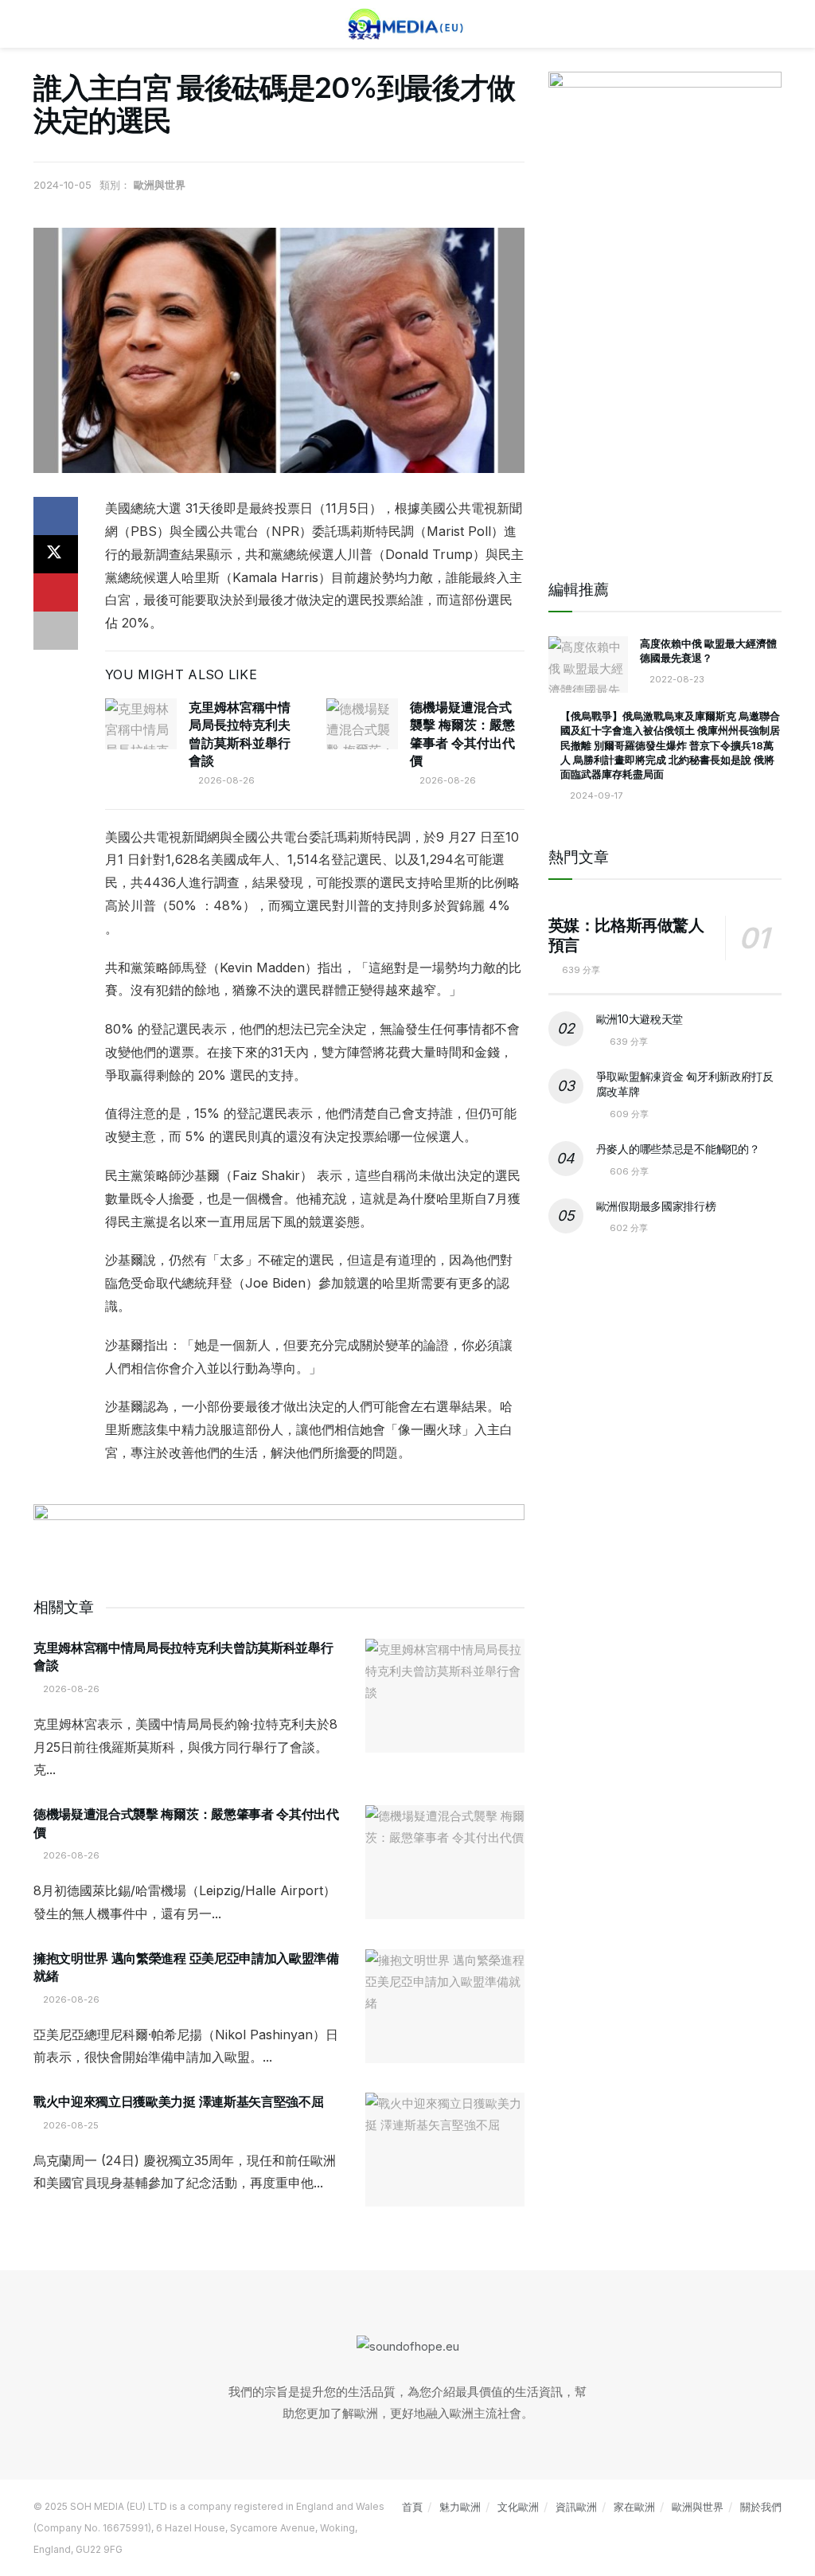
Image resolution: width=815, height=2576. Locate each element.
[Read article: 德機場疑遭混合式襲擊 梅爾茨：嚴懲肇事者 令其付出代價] (362, 724)
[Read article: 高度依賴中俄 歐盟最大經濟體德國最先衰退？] (588, 665)
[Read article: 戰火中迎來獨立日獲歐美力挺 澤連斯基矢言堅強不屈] (445, 2150)
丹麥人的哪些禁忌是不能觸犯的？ (678, 1149)
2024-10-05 (62, 185)
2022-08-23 (676, 679)
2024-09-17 (595, 795)
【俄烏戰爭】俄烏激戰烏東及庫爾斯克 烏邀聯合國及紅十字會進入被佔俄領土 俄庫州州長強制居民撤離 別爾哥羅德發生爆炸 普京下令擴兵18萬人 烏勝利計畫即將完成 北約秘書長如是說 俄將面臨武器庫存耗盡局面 (670, 745)
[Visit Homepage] (407, 24)
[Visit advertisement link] (279, 1534)
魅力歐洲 (460, 2507)
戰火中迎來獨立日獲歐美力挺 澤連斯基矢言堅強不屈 (178, 2101)
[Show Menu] (40, 24)
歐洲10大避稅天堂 (640, 1019)
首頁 (412, 2507)
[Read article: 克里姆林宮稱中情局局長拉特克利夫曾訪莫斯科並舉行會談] (141, 724)
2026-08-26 (225, 780)
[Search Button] (775, 24)
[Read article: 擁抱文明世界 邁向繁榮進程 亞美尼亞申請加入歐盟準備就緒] (445, 2006)
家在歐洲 (634, 2507)
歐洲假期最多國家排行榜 (656, 1206)
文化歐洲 (518, 2507)
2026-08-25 (70, 2125)
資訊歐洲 (576, 2507)
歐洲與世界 (160, 185)
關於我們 (761, 2507)
